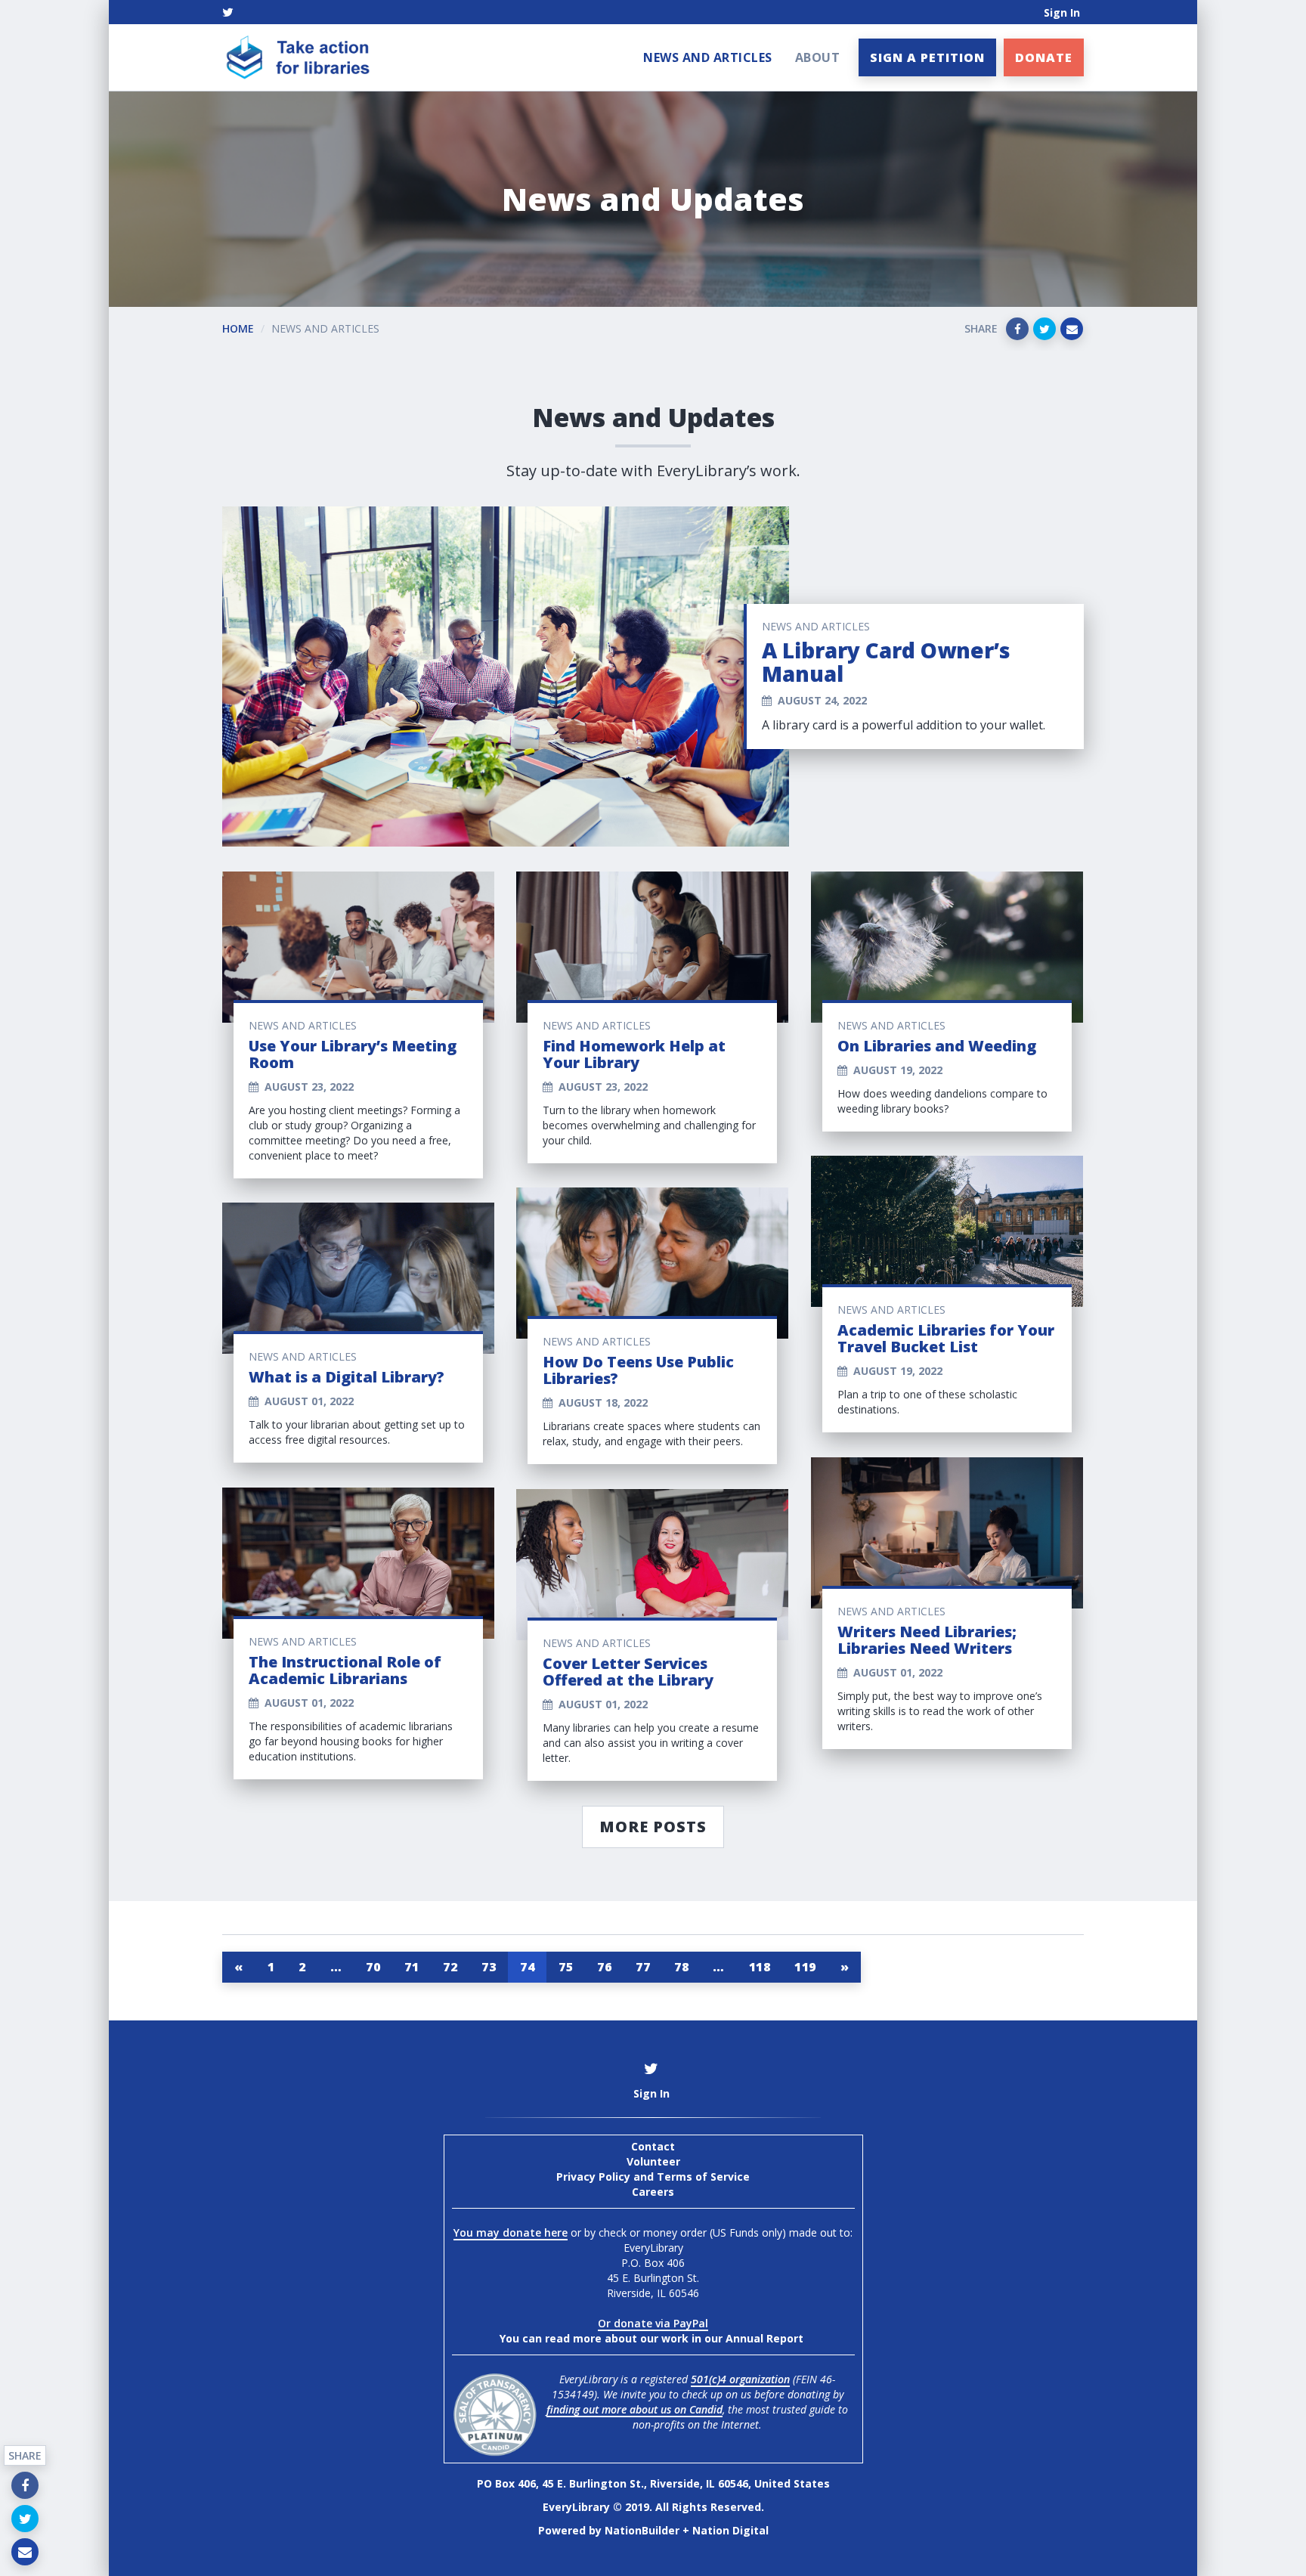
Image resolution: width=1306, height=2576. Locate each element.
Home (238, 328)
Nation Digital (730, 2530)
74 (527, 1967)
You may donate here (511, 2232)
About (818, 57)
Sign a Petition (927, 57)
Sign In (1062, 12)
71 (412, 1967)
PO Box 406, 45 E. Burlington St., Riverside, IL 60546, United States (653, 2483)
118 (760, 1967)
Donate (1044, 57)
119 (805, 1967)
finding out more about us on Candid (634, 2409)
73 (489, 1967)
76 (604, 1967)
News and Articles (708, 57)
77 (643, 1967)
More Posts (653, 1827)
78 (681, 1967)
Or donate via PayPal (653, 2323)
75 (566, 1967)
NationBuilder (642, 2530)
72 (450, 1967)
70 (373, 1967)
